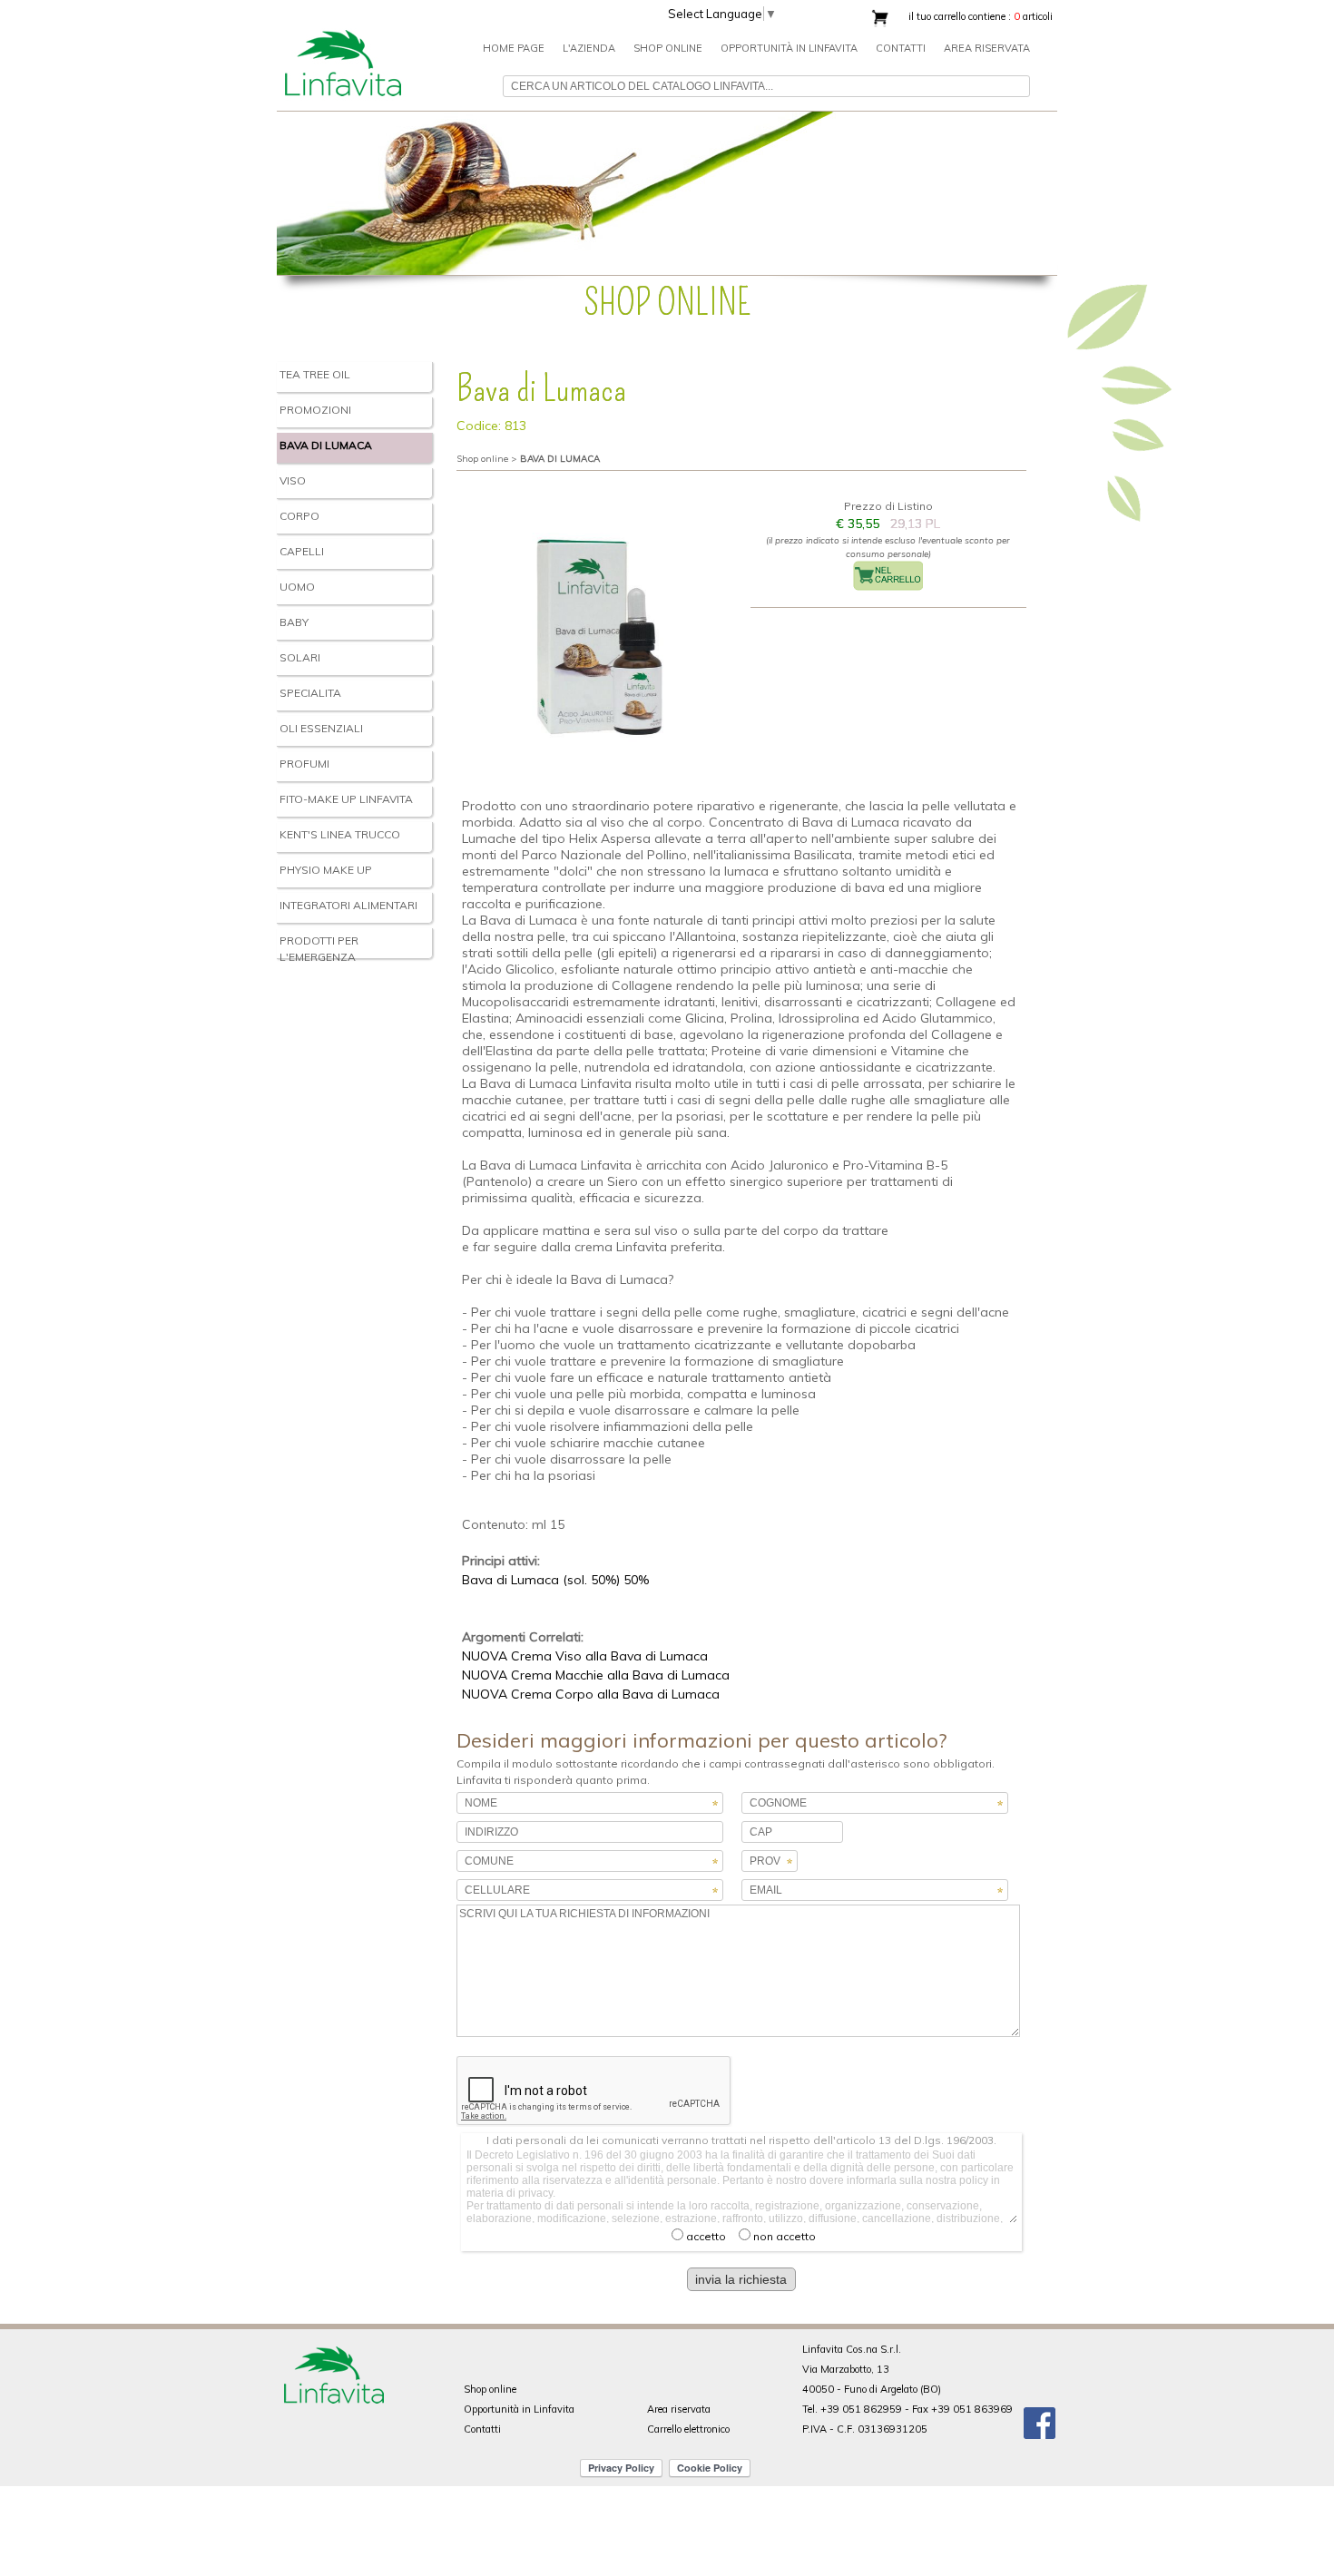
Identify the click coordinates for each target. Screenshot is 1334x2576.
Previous (258, 190)
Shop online (490, 2389)
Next (1076, 190)
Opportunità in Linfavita (789, 48)
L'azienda (589, 48)
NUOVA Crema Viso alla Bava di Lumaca (585, 1656)
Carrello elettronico (688, 2429)
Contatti (901, 48)
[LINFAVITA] (343, 21)
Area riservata (987, 48)
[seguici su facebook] (1040, 2417)
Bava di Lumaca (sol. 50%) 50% (555, 1580)
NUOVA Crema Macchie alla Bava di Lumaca (596, 1675)
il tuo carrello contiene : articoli (981, 16)
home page (514, 48)
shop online (668, 48)
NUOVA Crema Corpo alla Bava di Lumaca (591, 1694)
